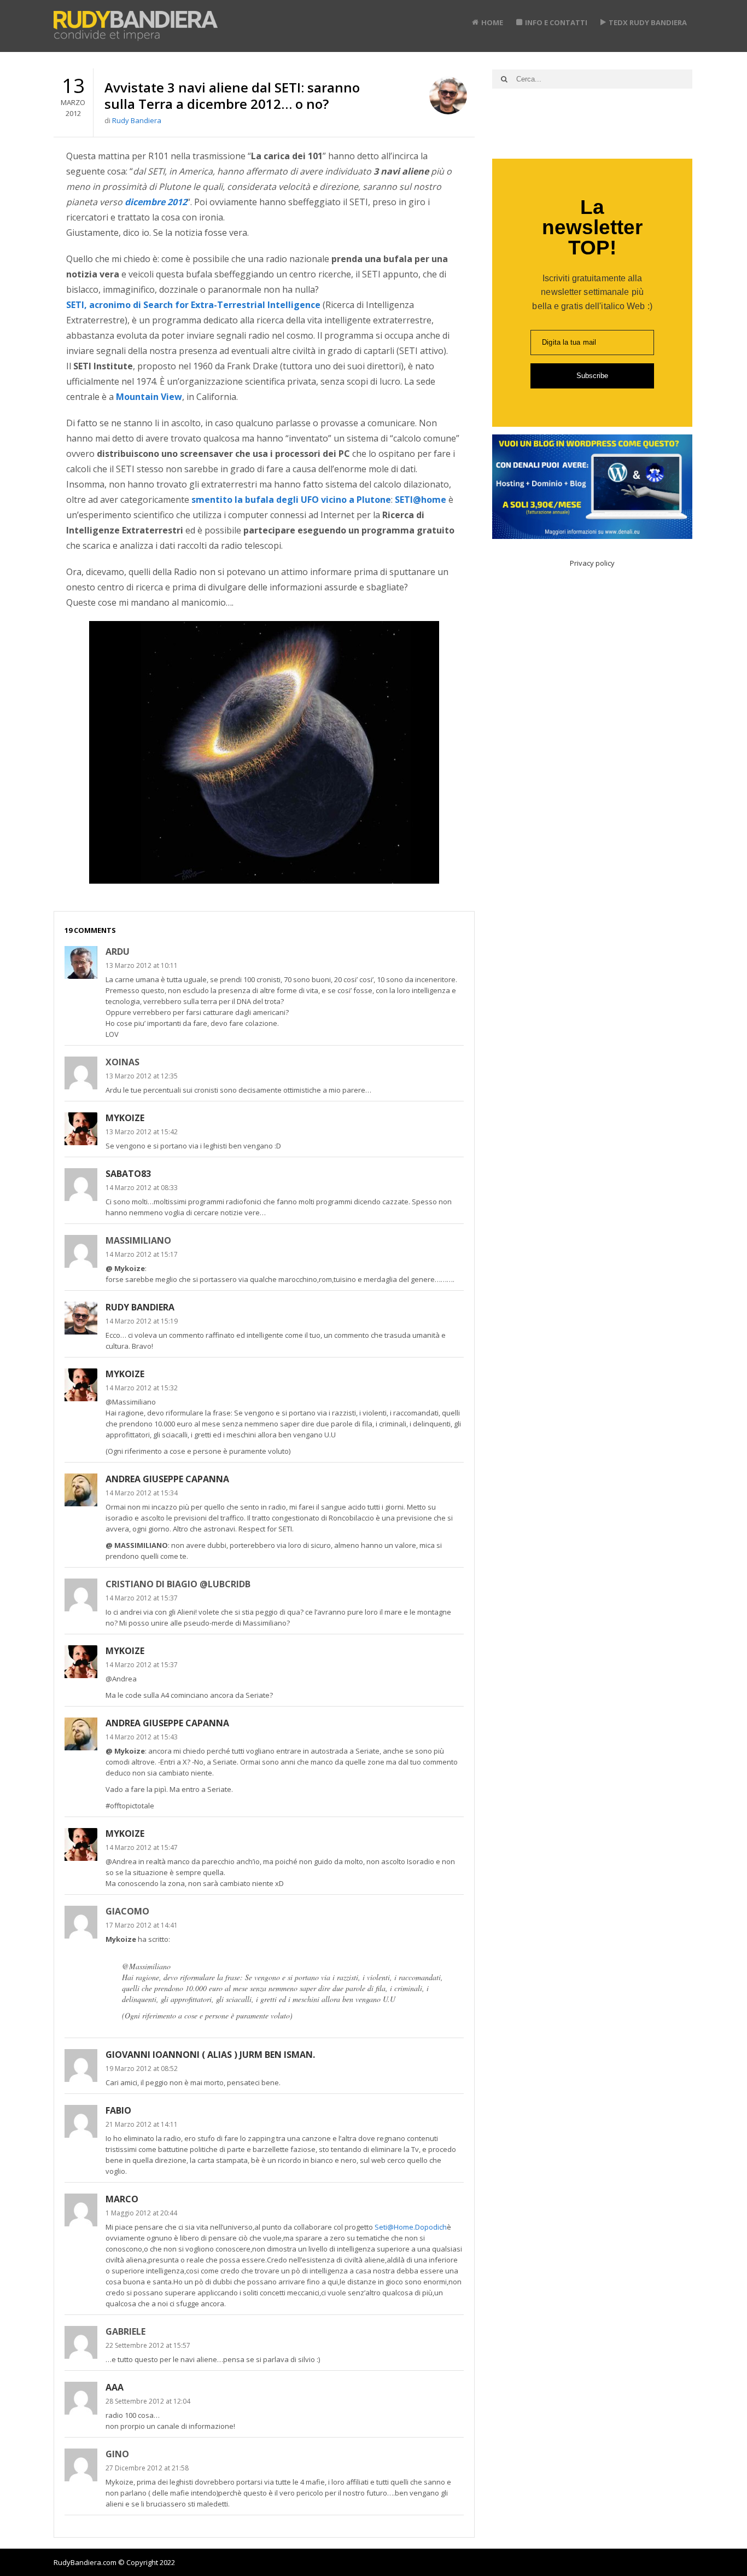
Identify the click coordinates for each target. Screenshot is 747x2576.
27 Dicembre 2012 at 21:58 (147, 2468)
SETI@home (421, 500)
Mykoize (125, 1118)
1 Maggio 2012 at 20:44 (141, 2213)
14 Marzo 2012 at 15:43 (142, 1737)
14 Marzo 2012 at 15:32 (142, 1388)
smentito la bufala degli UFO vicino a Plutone (291, 500)
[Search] (504, 79)
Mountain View (149, 397)
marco (122, 2199)
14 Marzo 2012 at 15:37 (142, 1598)
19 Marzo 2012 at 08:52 (142, 2069)
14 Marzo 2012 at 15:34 (142, 1493)
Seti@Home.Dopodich (411, 2227)
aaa (115, 2387)
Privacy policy (592, 563)
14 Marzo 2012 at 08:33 (142, 1188)
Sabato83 (128, 1174)
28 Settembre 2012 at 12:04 (148, 2401)
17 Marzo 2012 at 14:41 (142, 1925)
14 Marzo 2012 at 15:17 (142, 1254)
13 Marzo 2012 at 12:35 (142, 1076)
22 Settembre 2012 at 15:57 (148, 2345)
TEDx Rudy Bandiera (648, 22)
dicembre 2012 (156, 202)
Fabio (118, 2110)
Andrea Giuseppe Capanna (167, 1479)
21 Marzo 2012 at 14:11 (142, 2124)
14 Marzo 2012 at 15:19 (142, 1321)
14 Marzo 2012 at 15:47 (142, 1847)
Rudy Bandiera (137, 120)
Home (492, 22)
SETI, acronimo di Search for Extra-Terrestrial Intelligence (193, 305)
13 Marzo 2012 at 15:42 (142, 1132)
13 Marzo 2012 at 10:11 (142, 965)
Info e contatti (556, 22)
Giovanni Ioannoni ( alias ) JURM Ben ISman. (210, 2055)
